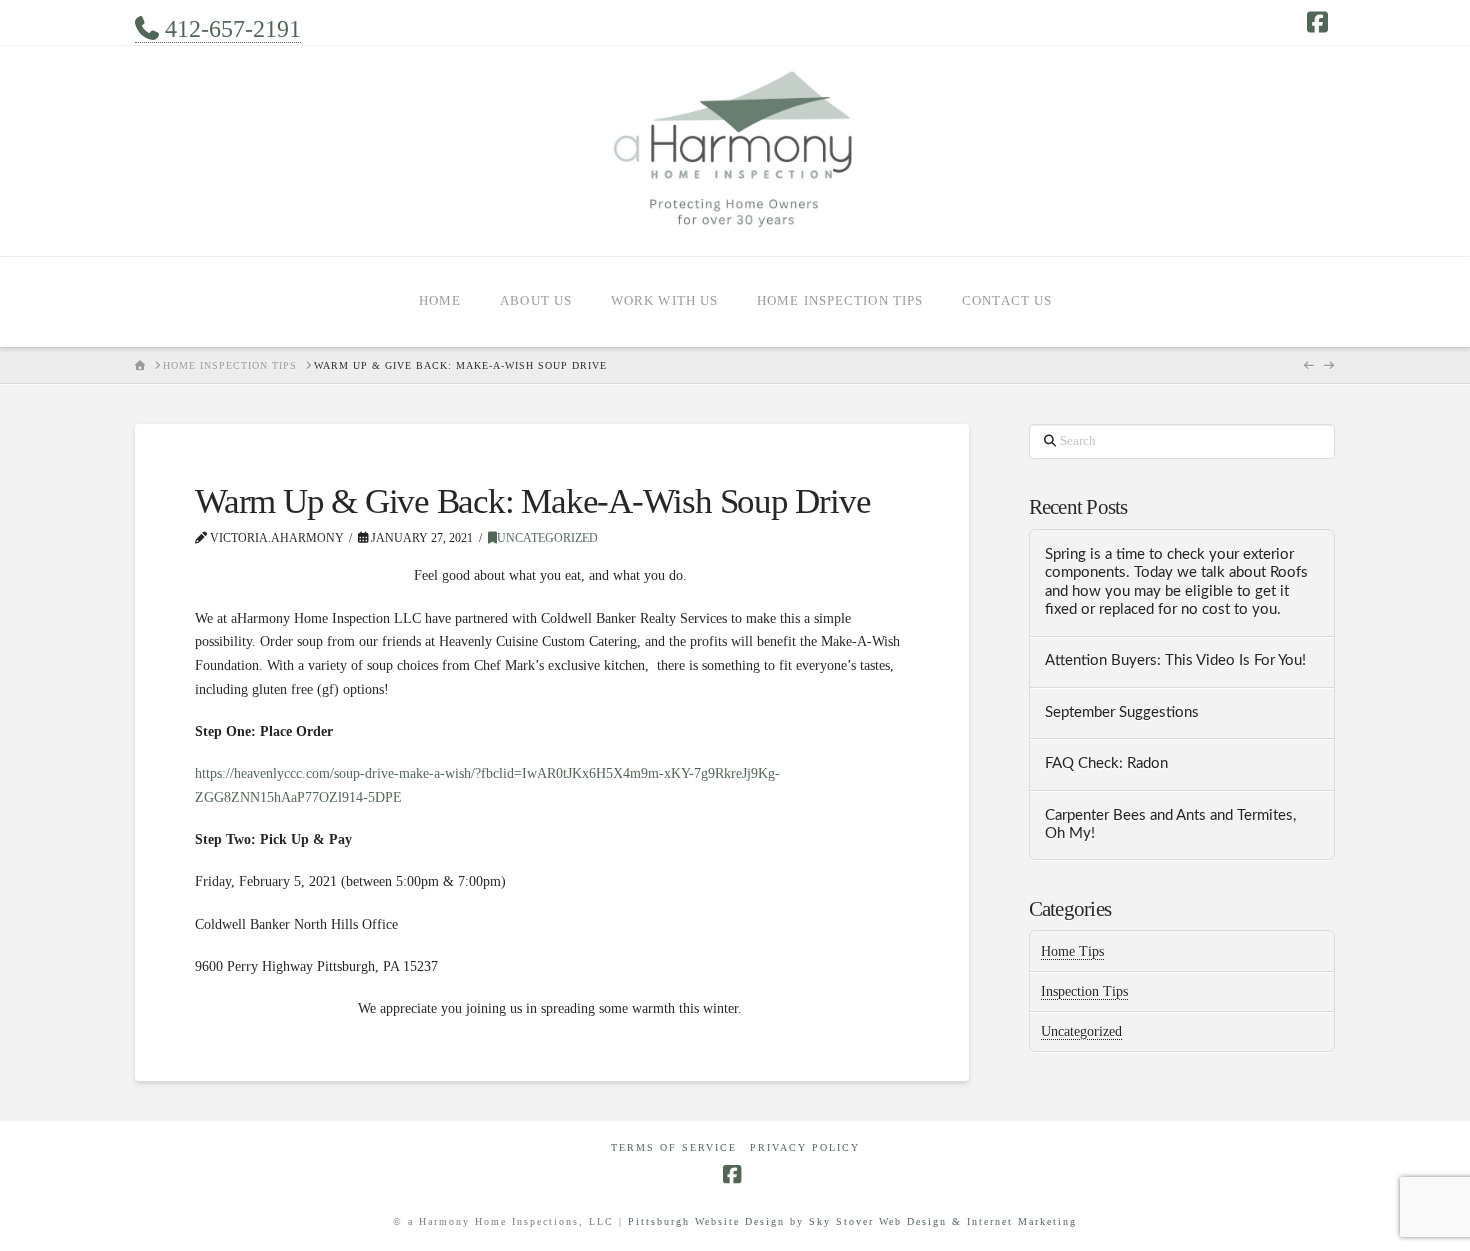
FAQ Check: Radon (1106, 763)
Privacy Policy (805, 1147)
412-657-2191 (230, 29)
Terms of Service (674, 1147)
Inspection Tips (1084, 991)
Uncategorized (547, 538)
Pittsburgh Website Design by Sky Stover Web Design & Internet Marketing (852, 1221)
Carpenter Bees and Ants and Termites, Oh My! (1170, 825)
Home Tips (1072, 951)
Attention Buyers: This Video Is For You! (1175, 660)
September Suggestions (1122, 712)
